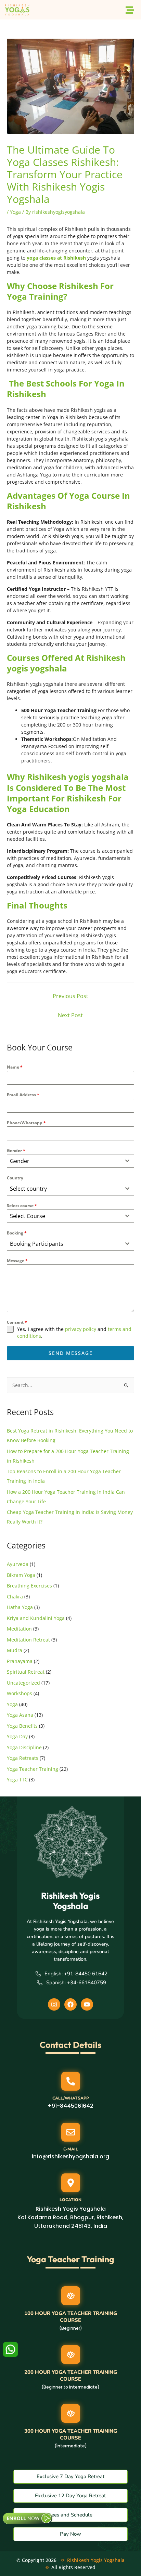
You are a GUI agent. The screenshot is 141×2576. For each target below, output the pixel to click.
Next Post (70, 1015)
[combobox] (70, 1161)
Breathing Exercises (29, 1586)
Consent (17, 1322)
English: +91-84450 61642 (76, 1974)
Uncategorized (23, 1683)
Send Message (71, 1353)
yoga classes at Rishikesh (56, 258)
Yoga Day (17, 1736)
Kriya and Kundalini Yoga (36, 1618)
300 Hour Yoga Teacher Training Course (71, 2434)
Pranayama (20, 1661)
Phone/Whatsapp (26, 1123)
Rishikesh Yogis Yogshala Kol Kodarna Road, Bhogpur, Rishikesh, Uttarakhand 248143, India (70, 2217)
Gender (16, 1150)
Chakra (15, 1597)
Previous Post (70, 996)
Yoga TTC (17, 1780)
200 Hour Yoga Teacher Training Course (71, 2376)
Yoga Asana (20, 1715)
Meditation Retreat (28, 1640)
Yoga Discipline (24, 1747)
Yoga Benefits (22, 1726)
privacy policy (81, 1329)
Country (15, 1178)
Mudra (15, 1650)
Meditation (19, 1629)
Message (17, 1261)
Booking (17, 1233)
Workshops (20, 1693)
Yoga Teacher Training (33, 1769)
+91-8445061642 (70, 2106)
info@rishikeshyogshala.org (70, 2156)
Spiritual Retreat (26, 1672)
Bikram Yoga (21, 1575)
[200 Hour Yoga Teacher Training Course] (71, 2355)
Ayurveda (18, 1564)
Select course (22, 1206)
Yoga (15, 212)
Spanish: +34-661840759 (76, 1983)
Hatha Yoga (20, 1607)
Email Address (23, 1095)
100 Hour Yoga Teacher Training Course (71, 2317)
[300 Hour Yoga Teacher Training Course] (71, 2413)
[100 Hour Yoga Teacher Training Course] (71, 2296)
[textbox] (64, 1161)
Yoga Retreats (23, 1758)
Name (15, 1067)
